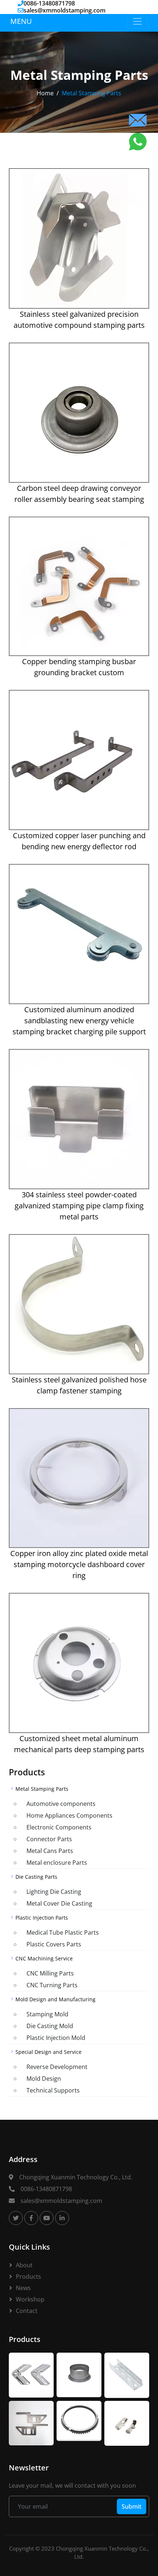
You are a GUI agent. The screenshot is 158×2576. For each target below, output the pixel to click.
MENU (21, 21)
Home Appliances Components (69, 1815)
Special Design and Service (49, 2052)
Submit (132, 2506)
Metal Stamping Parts (42, 1789)
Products (28, 2276)
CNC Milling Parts (50, 1973)
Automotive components (61, 1804)
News (23, 2288)
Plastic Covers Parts (54, 1944)
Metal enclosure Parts (57, 1863)
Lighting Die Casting (54, 1892)
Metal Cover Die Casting (59, 1903)
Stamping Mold (47, 2014)
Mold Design (44, 2079)
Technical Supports (53, 2090)
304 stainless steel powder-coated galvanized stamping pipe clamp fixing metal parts (79, 1206)
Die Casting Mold (50, 2026)
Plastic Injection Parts (42, 1918)
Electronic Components (59, 1827)
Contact (27, 2311)
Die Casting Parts (36, 1877)
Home (45, 93)
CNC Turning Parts (52, 1985)
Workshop (30, 2299)
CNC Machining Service (44, 1958)
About (24, 2265)
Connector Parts (49, 1839)
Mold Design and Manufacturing (55, 1999)
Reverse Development (57, 2067)
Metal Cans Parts (50, 1851)
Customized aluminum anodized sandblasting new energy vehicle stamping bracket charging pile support (79, 1021)
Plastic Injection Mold (56, 2038)
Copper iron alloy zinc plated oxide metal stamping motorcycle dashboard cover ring (79, 1564)
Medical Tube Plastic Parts (63, 1932)
